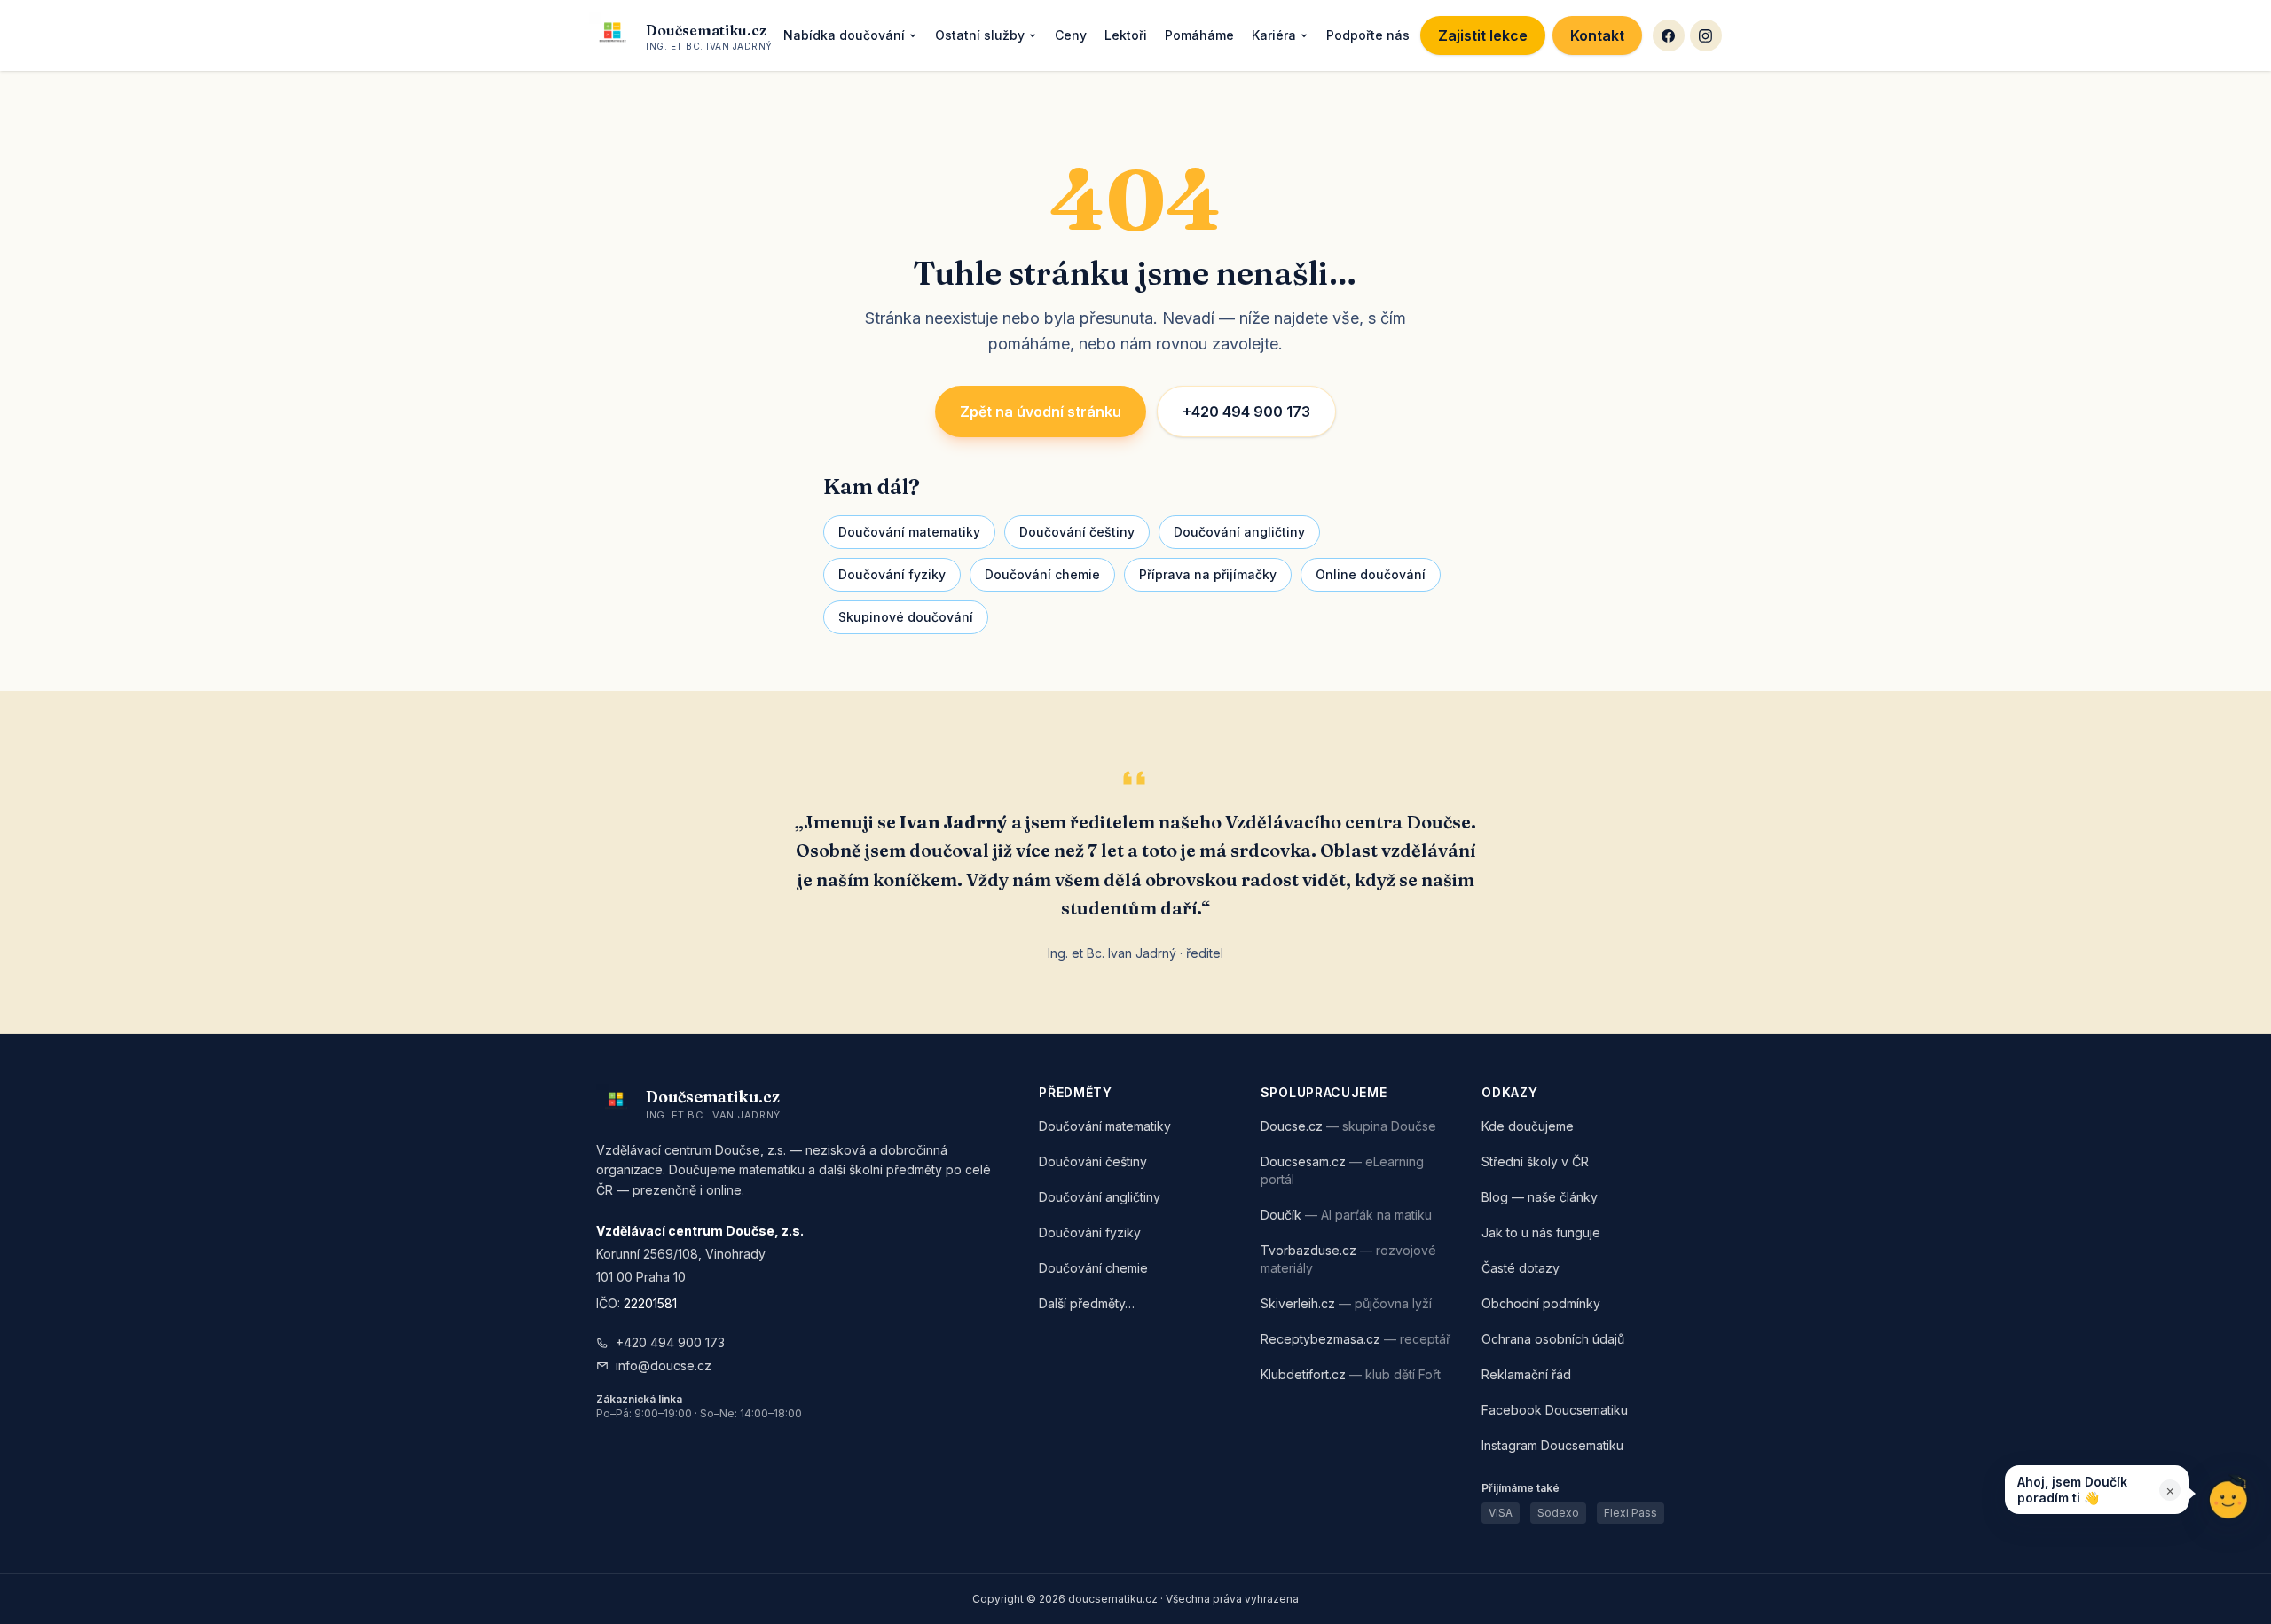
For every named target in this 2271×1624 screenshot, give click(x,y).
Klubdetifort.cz (1351, 1374)
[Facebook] (1669, 35)
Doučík (1346, 1215)
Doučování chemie (1042, 574)
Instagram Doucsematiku (1552, 1445)
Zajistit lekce (1483, 35)
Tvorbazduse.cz (1348, 1259)
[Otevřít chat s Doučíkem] (2228, 1496)
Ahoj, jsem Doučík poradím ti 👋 (2072, 1490)
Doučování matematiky (909, 532)
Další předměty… (1087, 1303)
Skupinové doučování (906, 617)
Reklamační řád (1526, 1374)
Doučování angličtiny (1239, 532)
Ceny (1071, 35)
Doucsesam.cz (1342, 1170)
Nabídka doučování (844, 35)
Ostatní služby (980, 35)
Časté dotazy (1521, 1268)
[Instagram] (1706, 35)
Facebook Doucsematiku (1555, 1410)
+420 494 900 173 (1246, 412)
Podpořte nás (1368, 35)
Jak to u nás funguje (1541, 1232)
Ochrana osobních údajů (1553, 1339)
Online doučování (1371, 574)
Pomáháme (1199, 35)
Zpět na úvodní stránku (1041, 412)
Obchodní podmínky (1541, 1303)
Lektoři (1126, 35)
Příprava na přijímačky (1208, 574)
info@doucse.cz (664, 1365)
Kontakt (1597, 35)
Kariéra (1274, 35)
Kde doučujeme (1528, 1126)
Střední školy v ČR (1535, 1161)
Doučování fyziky (892, 574)
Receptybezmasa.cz (1356, 1339)
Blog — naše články (1540, 1197)
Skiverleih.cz (1346, 1303)
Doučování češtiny (1077, 532)
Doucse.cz (1348, 1126)
